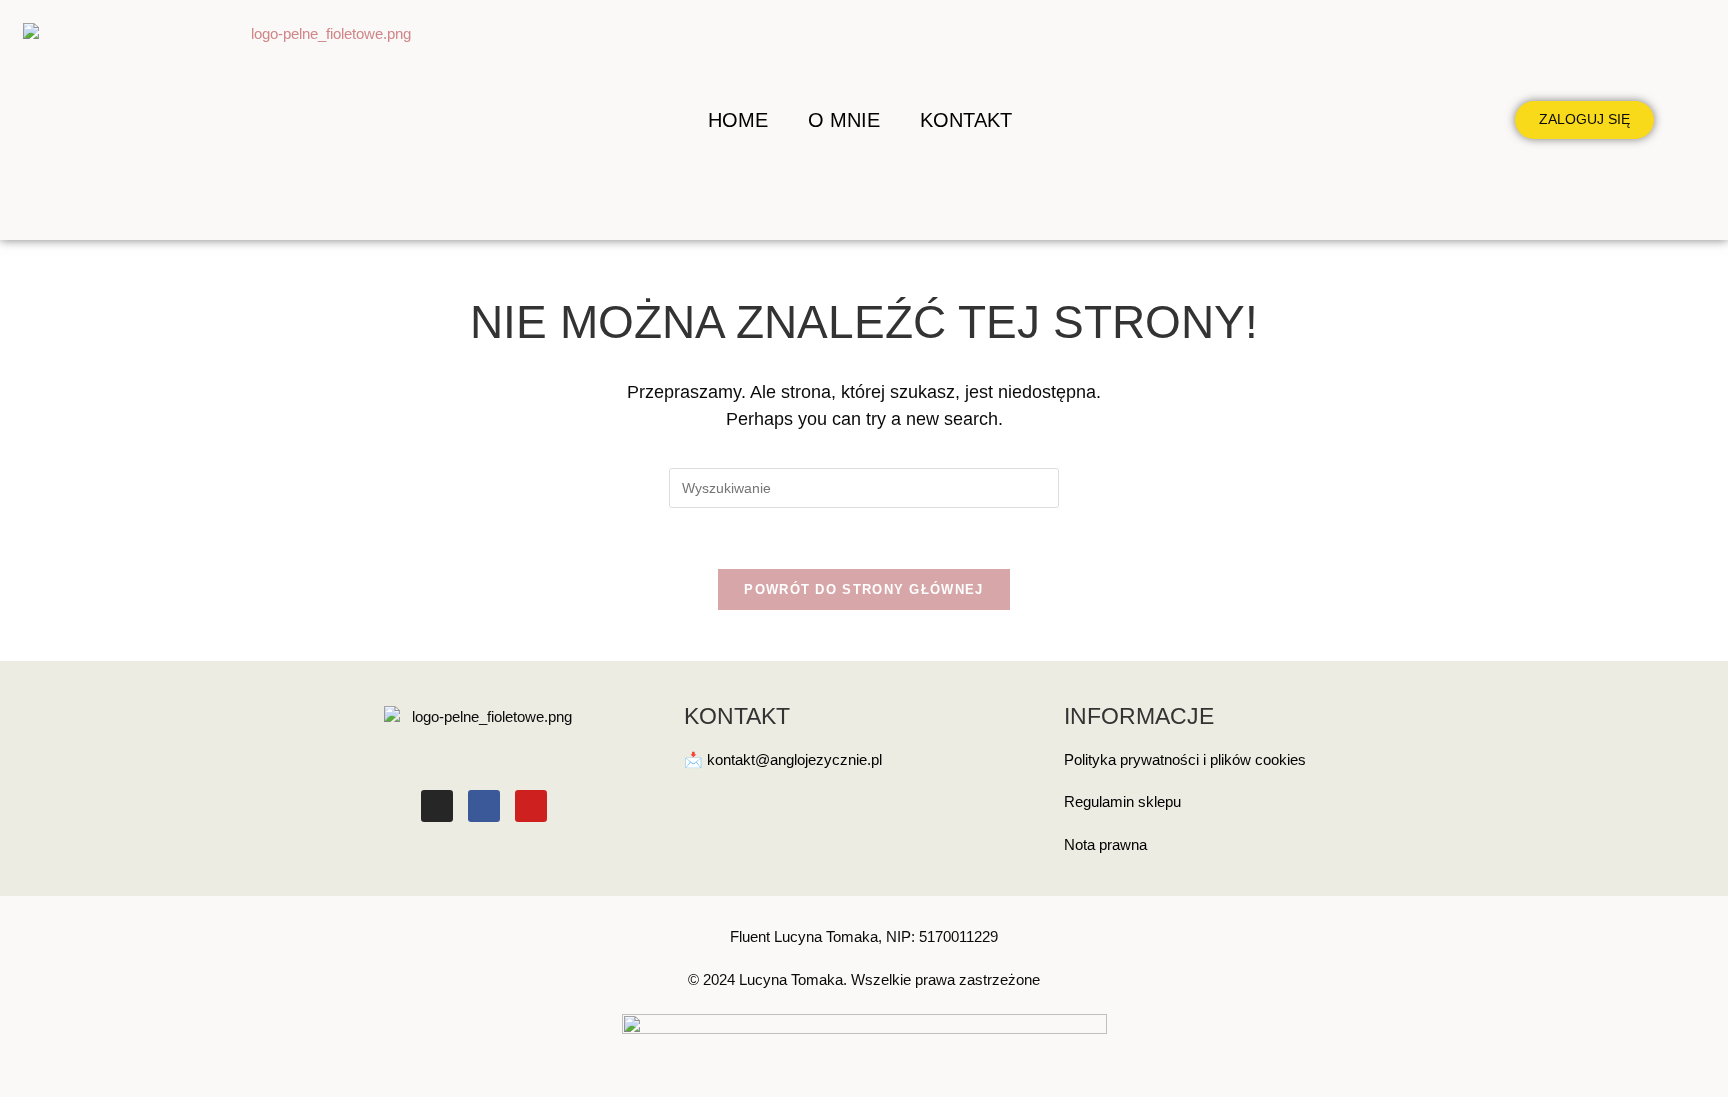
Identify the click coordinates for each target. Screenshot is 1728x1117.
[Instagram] (437, 806)
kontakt (966, 120)
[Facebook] (484, 806)
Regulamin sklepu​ (1122, 801)
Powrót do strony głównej (863, 589)
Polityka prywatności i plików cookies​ (1185, 759)
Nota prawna (1105, 844)
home (738, 120)
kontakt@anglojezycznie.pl (794, 759)
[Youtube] (531, 806)
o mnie (844, 120)
